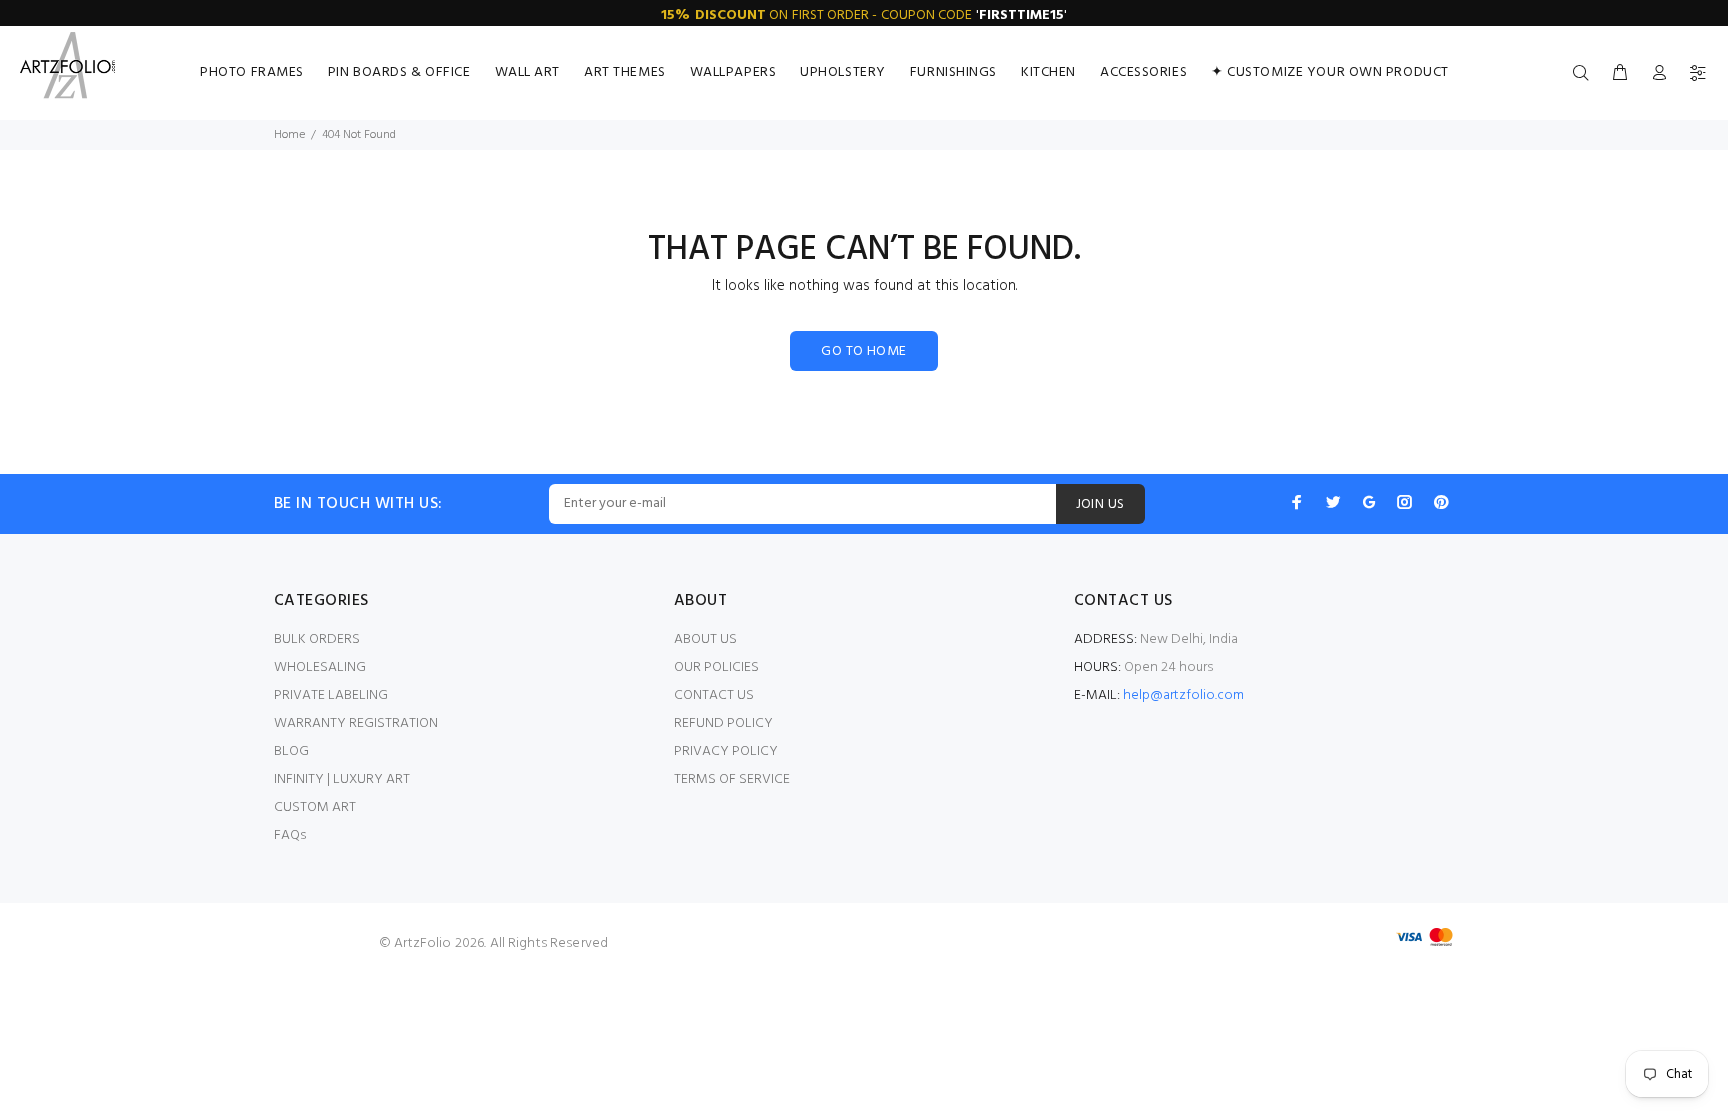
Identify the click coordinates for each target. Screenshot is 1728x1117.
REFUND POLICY (723, 723)
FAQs (290, 835)
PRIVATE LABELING (331, 695)
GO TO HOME (863, 351)
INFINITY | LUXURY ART (342, 779)
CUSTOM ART (315, 807)
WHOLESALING (320, 667)
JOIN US (1100, 504)
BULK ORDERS (317, 639)
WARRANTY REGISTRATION (356, 723)
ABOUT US (705, 639)
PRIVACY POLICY (726, 751)
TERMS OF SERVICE (732, 779)
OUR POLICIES (716, 667)
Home (289, 135)
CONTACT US (714, 695)
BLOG (291, 751)
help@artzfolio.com (1183, 695)
